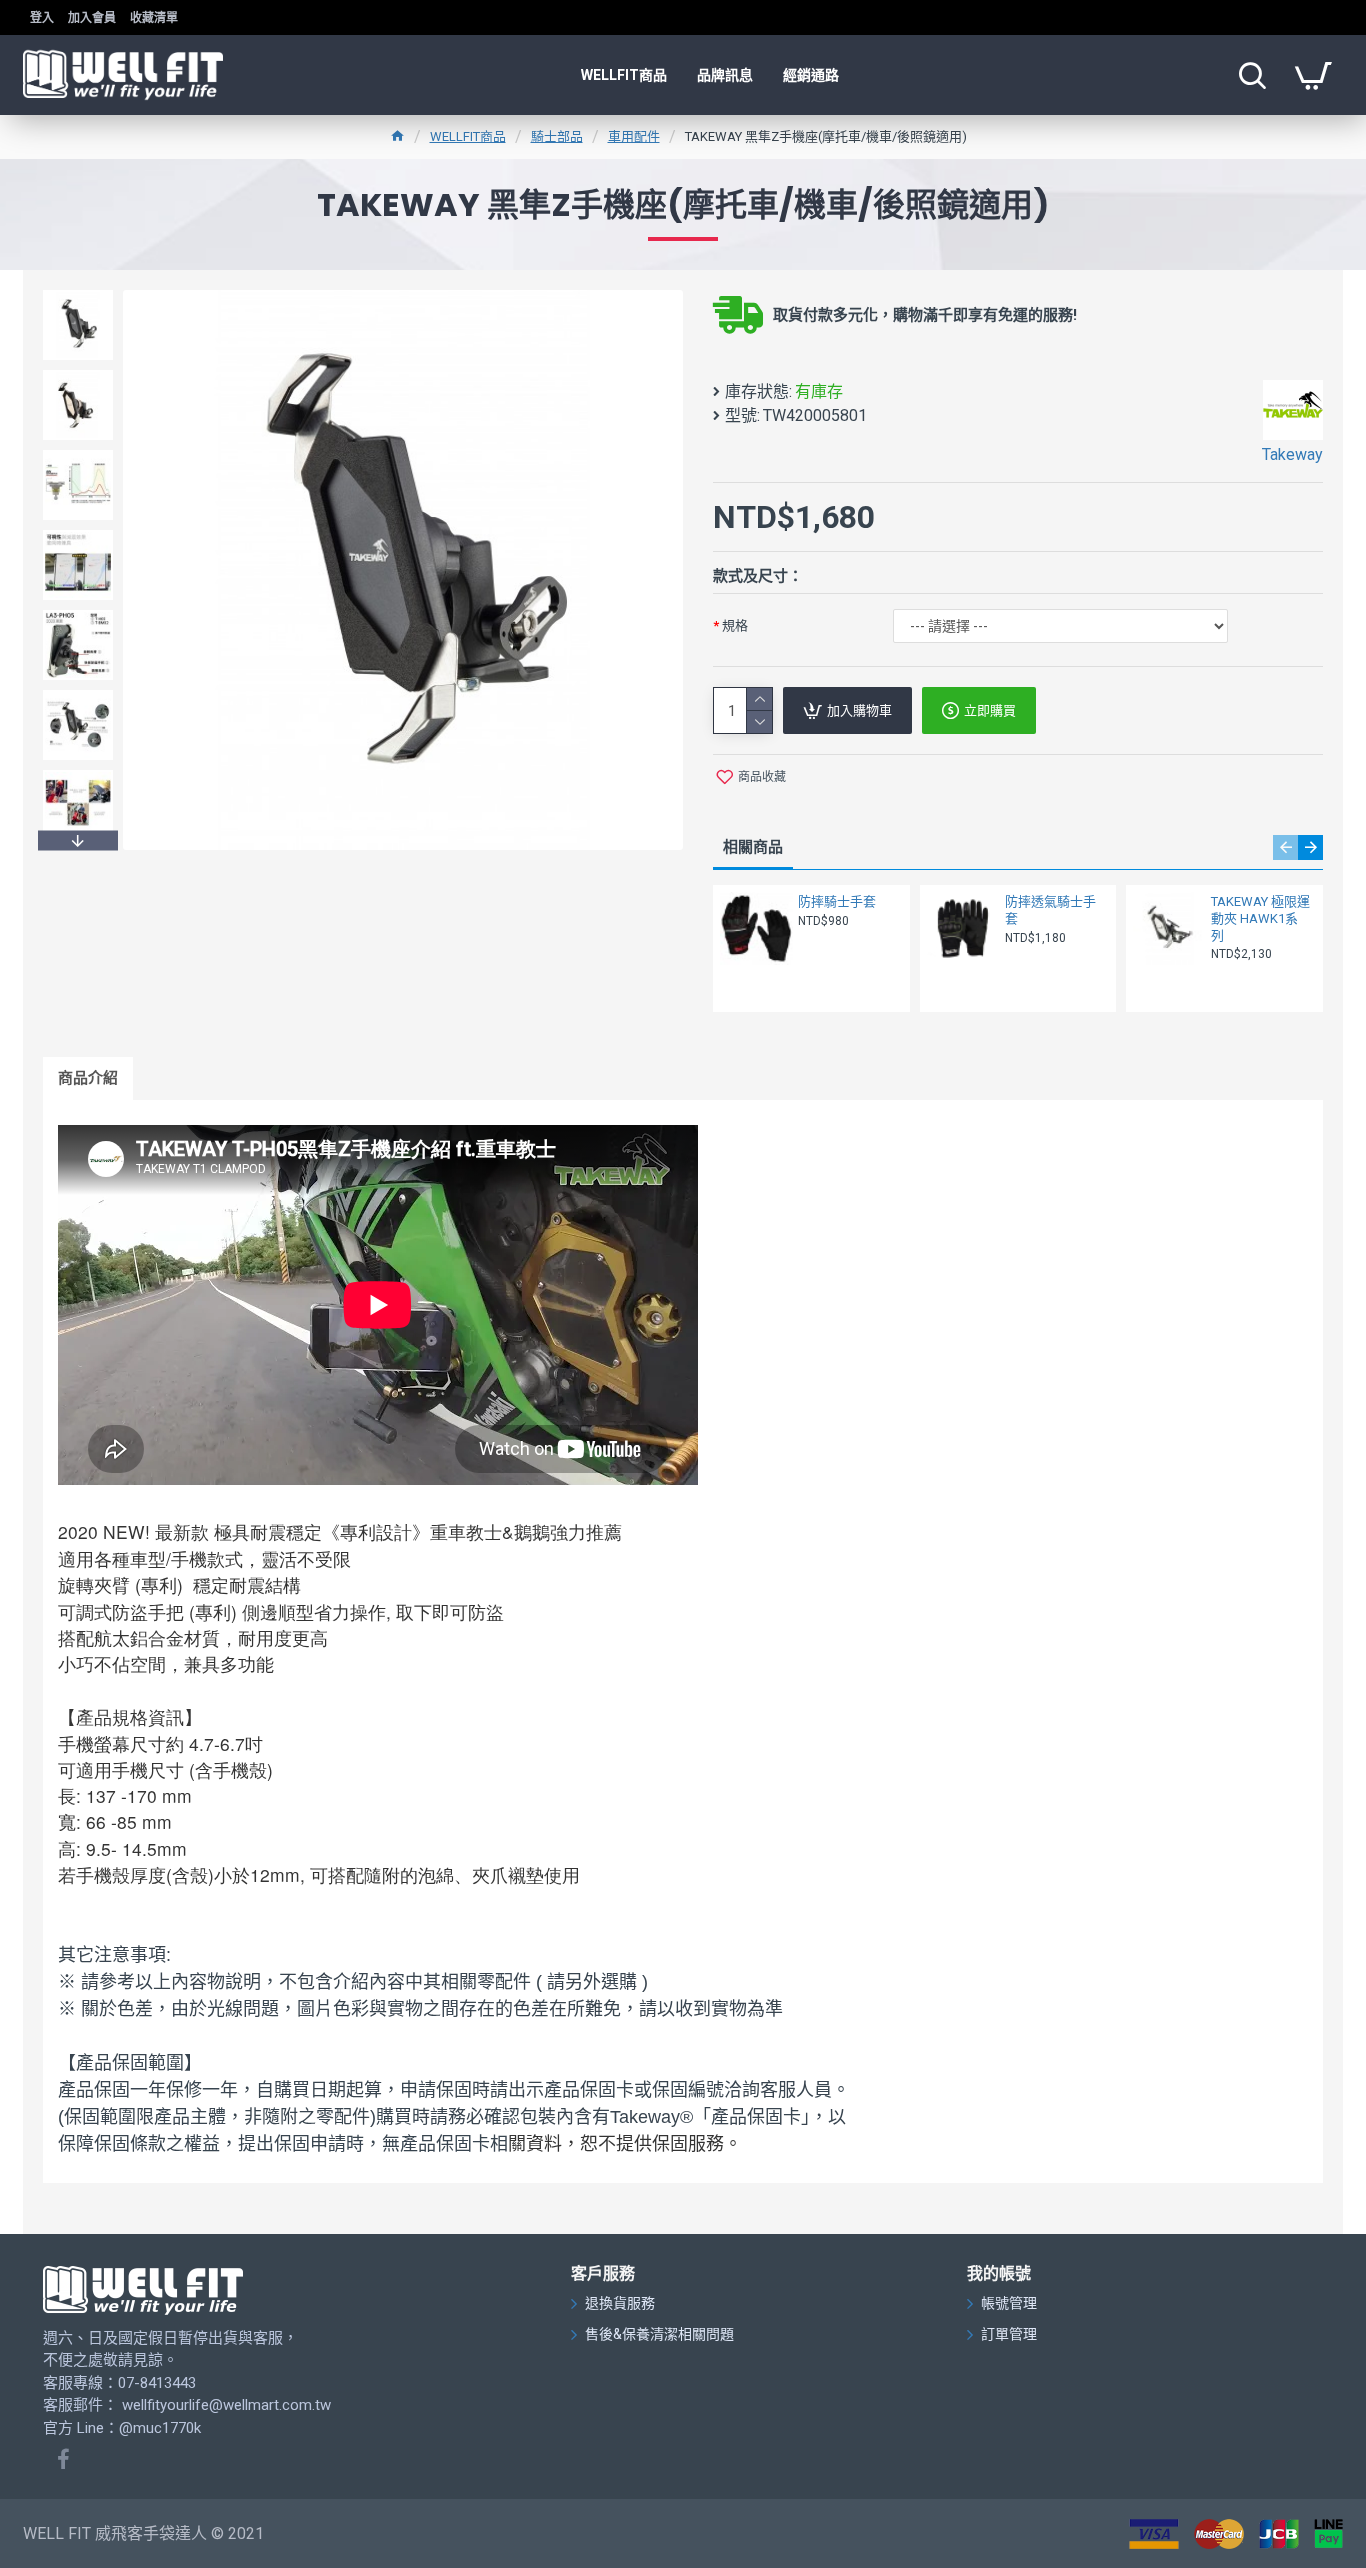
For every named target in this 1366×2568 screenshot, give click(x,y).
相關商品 (753, 847)
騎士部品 (557, 136)
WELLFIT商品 (468, 136)
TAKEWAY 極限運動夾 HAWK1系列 (1260, 918)
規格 (735, 625)
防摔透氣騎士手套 (1050, 910)
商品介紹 (88, 1078)
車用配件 (634, 136)
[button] (78, 295)
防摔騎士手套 (837, 901)
